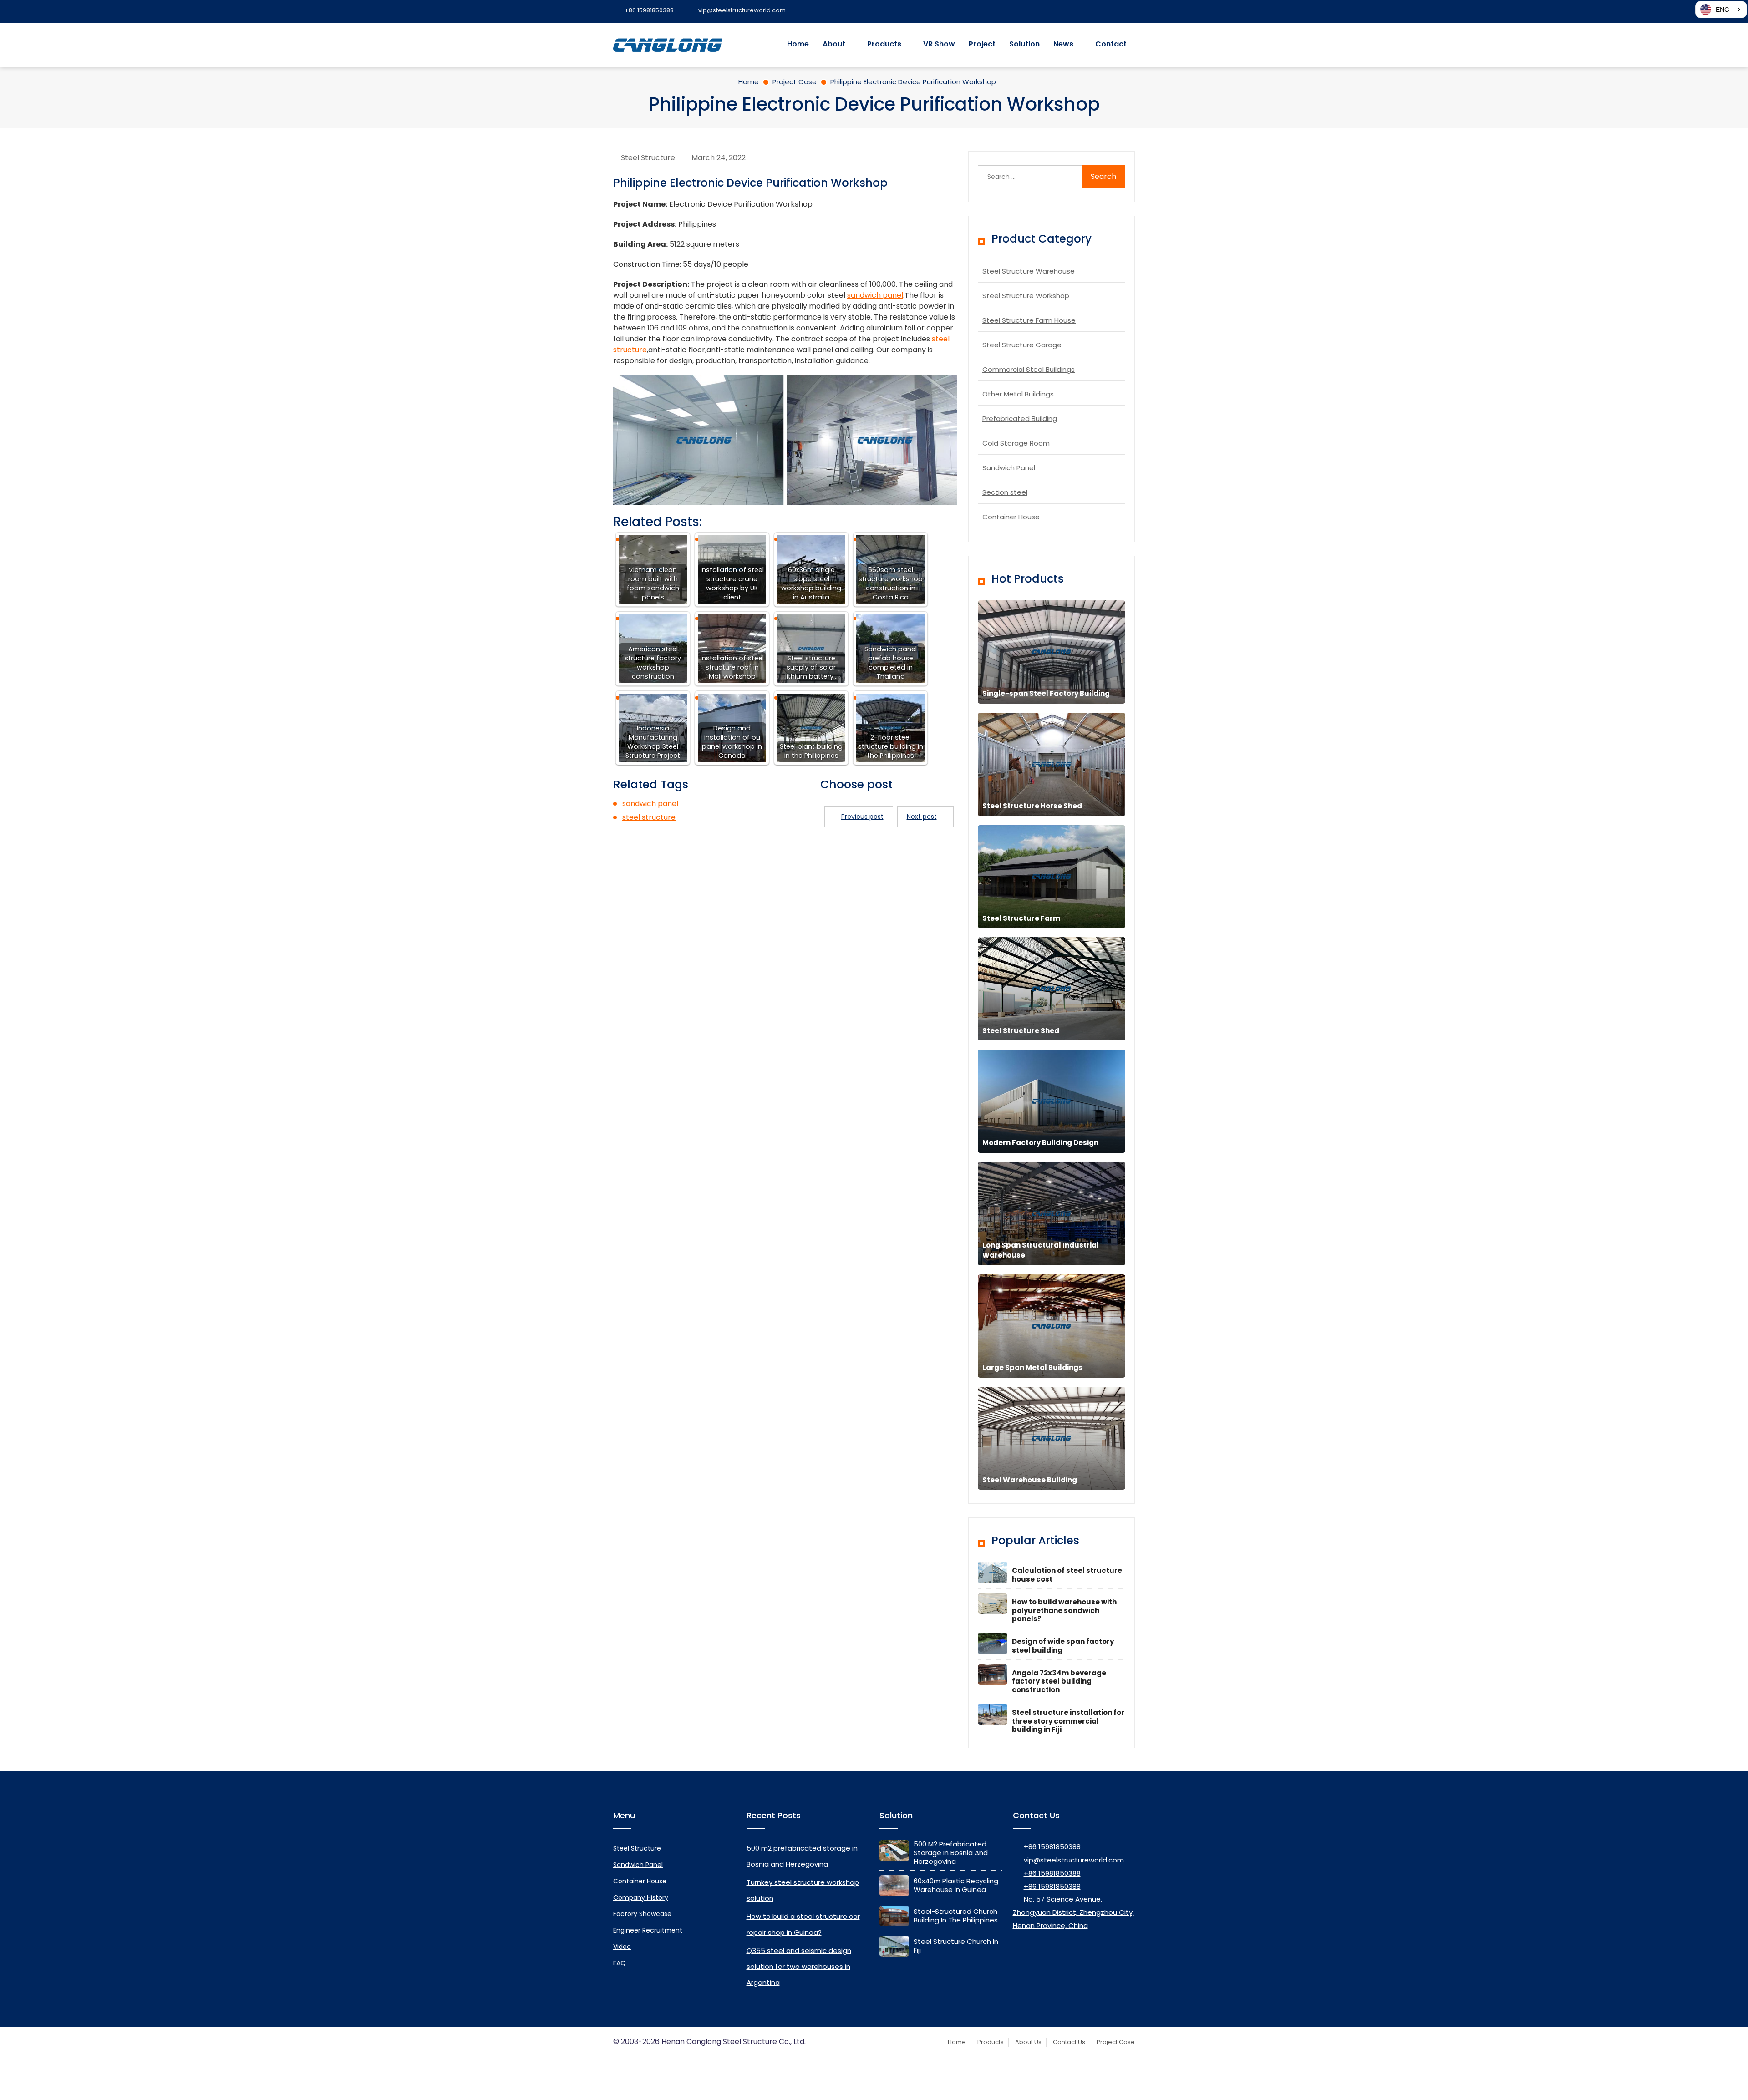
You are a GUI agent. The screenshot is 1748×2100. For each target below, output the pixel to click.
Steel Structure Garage (1022, 345)
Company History (641, 1897)
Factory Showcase (642, 1914)
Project (982, 44)
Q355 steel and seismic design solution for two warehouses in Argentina (799, 1966)
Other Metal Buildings (1018, 394)
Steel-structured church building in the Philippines (956, 1916)
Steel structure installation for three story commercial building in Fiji (1068, 1721)
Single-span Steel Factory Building (1046, 693)
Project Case (1116, 2042)
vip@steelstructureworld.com (1074, 1860)
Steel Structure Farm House (1029, 320)
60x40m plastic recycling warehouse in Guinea (956, 1885)
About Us (1028, 2042)
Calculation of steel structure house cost (1067, 1575)
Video (622, 1947)
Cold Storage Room (1016, 443)
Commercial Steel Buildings (1029, 369)
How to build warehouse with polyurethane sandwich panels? (1064, 1611)
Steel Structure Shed (1021, 1031)
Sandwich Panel (1009, 468)
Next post (922, 817)
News (1063, 44)
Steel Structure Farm (1021, 918)
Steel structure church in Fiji (956, 1946)
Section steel (1005, 492)
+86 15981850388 (1052, 1847)
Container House (1011, 517)
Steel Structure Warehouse (1029, 271)
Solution (1024, 44)
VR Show (939, 44)
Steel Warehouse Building (1030, 1480)
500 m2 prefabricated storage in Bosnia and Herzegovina (951, 1853)
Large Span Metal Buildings (1032, 1367)
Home (798, 44)
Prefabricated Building (1020, 418)
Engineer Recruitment (648, 1930)
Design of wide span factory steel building (1063, 1646)
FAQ (620, 1963)
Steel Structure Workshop (1026, 296)
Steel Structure (648, 158)
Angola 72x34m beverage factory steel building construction (1059, 1682)
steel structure (649, 817)
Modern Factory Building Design (1040, 1143)
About (834, 44)
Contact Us (1069, 2042)
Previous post (862, 817)
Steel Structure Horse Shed (1032, 806)
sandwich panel (875, 295)
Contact (1111, 44)
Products (884, 44)
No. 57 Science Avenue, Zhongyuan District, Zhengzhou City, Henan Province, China (1073, 1912)
